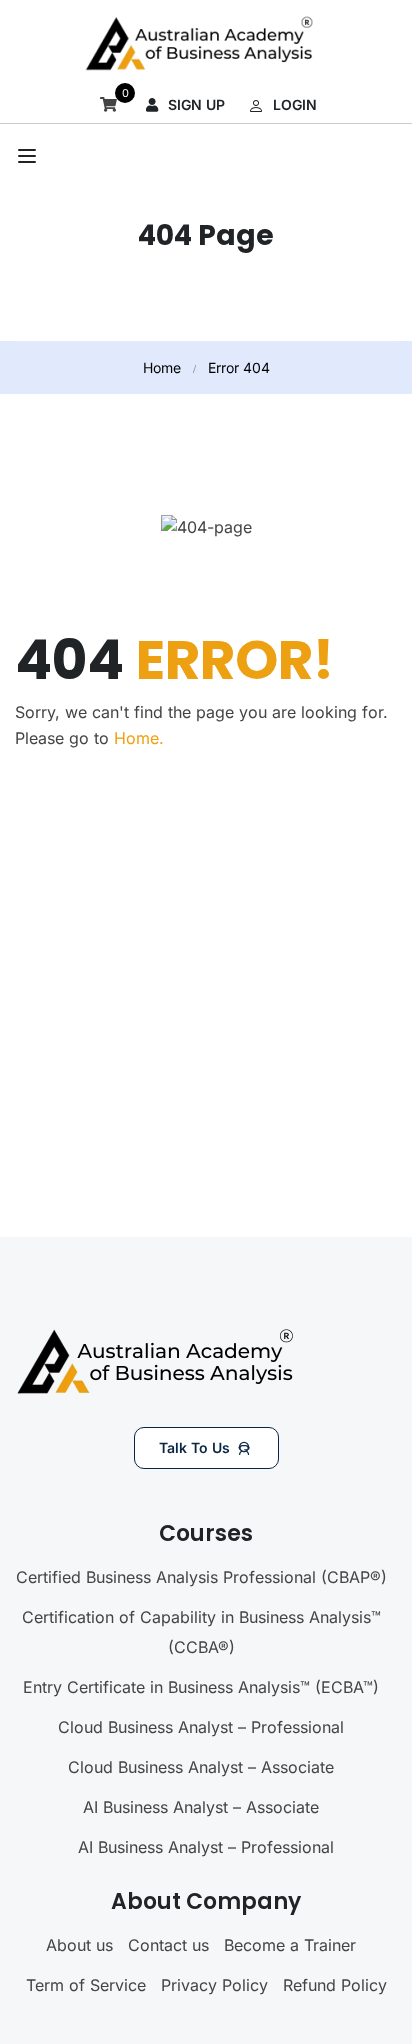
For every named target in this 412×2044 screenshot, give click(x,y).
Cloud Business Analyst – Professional (201, 1727)
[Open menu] (29, 156)
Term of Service (86, 1985)
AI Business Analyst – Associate (201, 1807)
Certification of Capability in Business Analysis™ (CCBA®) (201, 1632)
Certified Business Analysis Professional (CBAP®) (201, 1577)
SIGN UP (196, 104)
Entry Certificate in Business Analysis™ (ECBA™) (201, 1687)
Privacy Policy (214, 1985)
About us (79, 1945)
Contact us (168, 1945)
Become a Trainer (290, 1945)
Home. (139, 738)
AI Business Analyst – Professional (206, 1847)
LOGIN (295, 104)
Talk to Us (194, 1447)
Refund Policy (335, 1985)
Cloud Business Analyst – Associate (201, 1767)
